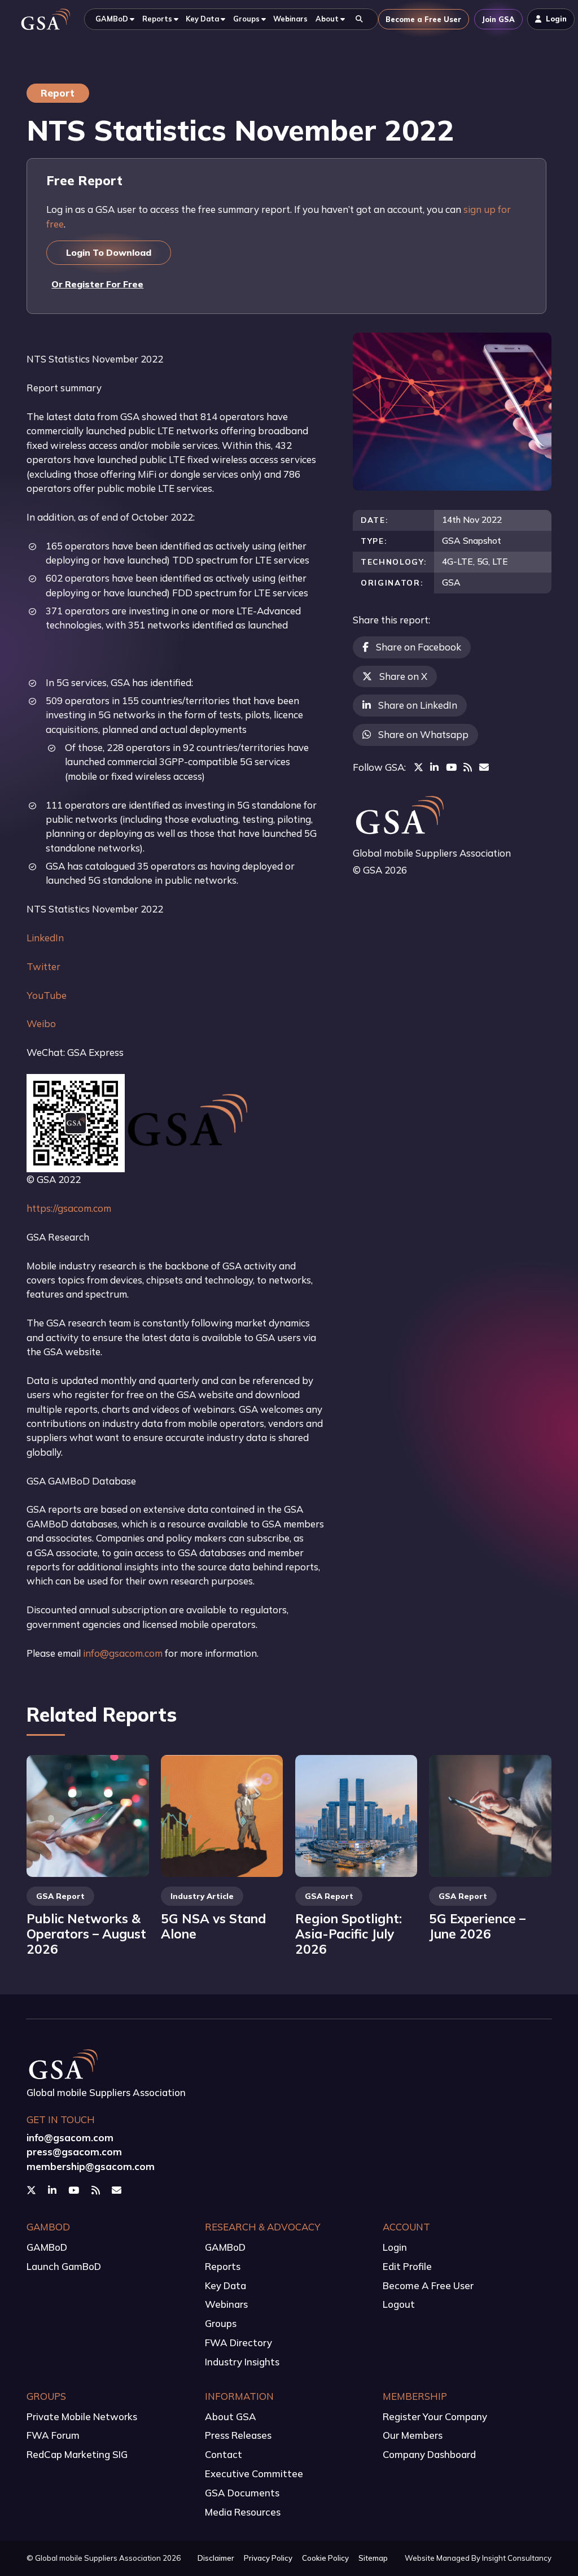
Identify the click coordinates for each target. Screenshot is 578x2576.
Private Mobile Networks (82, 2416)
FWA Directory (238, 2343)
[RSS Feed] (468, 767)
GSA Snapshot (472, 540)
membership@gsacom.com (91, 2166)
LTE (500, 561)
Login (395, 2247)
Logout (399, 2304)
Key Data (225, 2285)
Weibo (41, 1023)
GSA (451, 582)
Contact (224, 2454)
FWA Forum (53, 2435)
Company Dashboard (429, 2454)
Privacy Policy (268, 2558)
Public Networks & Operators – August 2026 (86, 1934)
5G (483, 561)
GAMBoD (47, 2247)
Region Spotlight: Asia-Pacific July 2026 (349, 1934)
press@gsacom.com (74, 2152)
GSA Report (60, 1896)
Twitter (43, 966)
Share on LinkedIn (418, 705)
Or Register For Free (97, 284)
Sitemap (373, 2558)
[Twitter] (419, 767)
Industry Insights (242, 2362)
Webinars (226, 2304)
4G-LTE (457, 561)
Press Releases (238, 2435)
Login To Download (109, 252)
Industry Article (202, 1896)
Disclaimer (216, 2558)
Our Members (413, 2435)
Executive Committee (254, 2474)
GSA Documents (242, 2493)
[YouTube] (451, 767)
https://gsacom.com (69, 1208)
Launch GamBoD (64, 2266)
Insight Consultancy (517, 2558)
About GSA (231, 2416)
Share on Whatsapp (423, 734)
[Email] (484, 767)
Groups (221, 2323)
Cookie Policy (325, 2558)
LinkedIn (45, 938)
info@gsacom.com (123, 1653)
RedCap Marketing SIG (77, 2454)
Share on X (403, 676)
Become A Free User (428, 2285)
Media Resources (243, 2512)
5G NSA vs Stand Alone (213, 1926)
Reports (223, 2266)
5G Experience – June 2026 (477, 1926)
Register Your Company (435, 2416)
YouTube (47, 995)
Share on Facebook (419, 647)
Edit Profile (407, 2266)
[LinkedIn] (434, 767)
